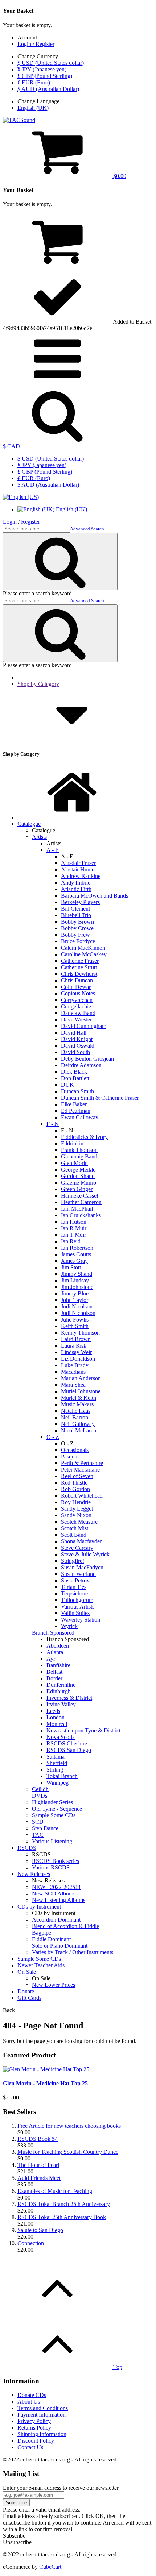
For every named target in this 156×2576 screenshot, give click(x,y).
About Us (29, 2402)
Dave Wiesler (76, 1019)
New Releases (34, 1874)
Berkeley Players (80, 902)
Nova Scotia (61, 1737)
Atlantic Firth (76, 889)
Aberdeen (58, 1646)
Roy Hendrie (76, 1502)
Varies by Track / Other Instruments (73, 1952)
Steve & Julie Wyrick (85, 1554)
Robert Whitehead (82, 1496)
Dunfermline (61, 1685)
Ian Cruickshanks (81, 1215)
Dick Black (74, 1072)
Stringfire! (73, 1561)
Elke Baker (74, 1104)
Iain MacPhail (77, 1209)
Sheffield (57, 1763)
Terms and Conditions (43, 2408)
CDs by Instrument (39, 1907)
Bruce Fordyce (78, 941)
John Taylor (75, 1300)
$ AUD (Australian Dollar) (48, 89)
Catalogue (29, 824)
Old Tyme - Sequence (57, 1809)
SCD (38, 1822)
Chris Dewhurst (79, 974)
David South (75, 1052)
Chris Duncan (77, 980)
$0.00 (119, 176)
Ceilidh (40, 1789)
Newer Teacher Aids (41, 1965)
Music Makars (77, 1404)
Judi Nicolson (77, 1306)
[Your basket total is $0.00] (57, 266)
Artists (39, 837)
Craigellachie (76, 1006)
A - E (53, 850)
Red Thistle (74, 1483)
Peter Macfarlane (80, 1470)
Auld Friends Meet (39, 2178)
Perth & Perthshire (82, 1463)
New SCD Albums (54, 1893)
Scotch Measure (79, 1522)
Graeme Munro (79, 1183)
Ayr (51, 1659)
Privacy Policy (34, 2421)
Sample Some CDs (54, 1815)
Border (54, 1678)
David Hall (74, 1033)
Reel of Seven (77, 1476)
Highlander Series (52, 1802)
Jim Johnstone (77, 1287)
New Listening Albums (59, 1900)
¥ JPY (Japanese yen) (42, 69)
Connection (31, 2243)
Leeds (53, 1711)
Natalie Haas (76, 1411)
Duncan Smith (77, 1091)
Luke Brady (75, 1365)
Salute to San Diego (40, 2230)
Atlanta (55, 1652)
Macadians (73, 1372)
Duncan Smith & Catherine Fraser (100, 1098)
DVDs (40, 1796)
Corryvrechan (77, 1000)
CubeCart (50, 2567)
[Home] (72, 817)
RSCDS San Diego (69, 1750)
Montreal (57, 1724)
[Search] (57, 440)
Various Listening (52, 1841)
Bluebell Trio (76, 915)
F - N (53, 1124)
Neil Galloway (78, 1424)
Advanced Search (87, 529)
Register (30, 522)
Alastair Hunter (79, 869)
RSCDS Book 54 (38, 2139)
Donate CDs (32, 2395)
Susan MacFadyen (82, 1567)
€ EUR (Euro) (34, 82)
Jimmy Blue (75, 1293)
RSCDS (27, 1848)
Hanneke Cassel (79, 1196)
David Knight (77, 1039)
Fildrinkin (72, 1143)
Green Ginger (77, 1189)
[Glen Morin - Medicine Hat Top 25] (46, 2069)
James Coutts (76, 1254)
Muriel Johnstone (81, 1391)
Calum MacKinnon (83, 948)
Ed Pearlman (76, 1111)
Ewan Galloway (80, 1117)
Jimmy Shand (77, 1274)
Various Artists (78, 1607)
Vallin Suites (75, 1613)
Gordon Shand (78, 1176)
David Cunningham (84, 1026)
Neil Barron (75, 1417)
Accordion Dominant (56, 1920)
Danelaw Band (78, 1013)
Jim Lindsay (75, 1280)
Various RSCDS (51, 1867)
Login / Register (36, 44)
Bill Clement (75, 909)
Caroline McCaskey (84, 954)
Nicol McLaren (79, 1430)
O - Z (53, 1437)
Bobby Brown (77, 922)
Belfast (54, 1672)
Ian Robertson (77, 1248)
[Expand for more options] (57, 384)
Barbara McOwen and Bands (95, 896)
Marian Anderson (81, 1378)
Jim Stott (71, 1267)
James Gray (74, 1261)
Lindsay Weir (76, 1352)
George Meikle (78, 1170)
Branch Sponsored (53, 1633)
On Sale (27, 1972)
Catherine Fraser (80, 961)
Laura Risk (74, 1346)
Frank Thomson (79, 1150)
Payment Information (42, 2415)
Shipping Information (42, 2434)
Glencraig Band (79, 1156)
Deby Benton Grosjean (87, 1059)
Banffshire (58, 1665)
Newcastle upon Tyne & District (83, 1730)
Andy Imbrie (76, 883)
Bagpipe (42, 1933)
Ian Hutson (74, 1222)
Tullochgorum (77, 1600)
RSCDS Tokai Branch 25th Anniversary (64, 2204)
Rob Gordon (75, 1489)
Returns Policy (34, 2428)
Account (27, 38)
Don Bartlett (75, 1078)
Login (10, 522)
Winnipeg (58, 1783)
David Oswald (78, 1046)
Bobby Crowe (77, 928)
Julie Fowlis (75, 1320)
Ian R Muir (74, 1228)
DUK (67, 1085)
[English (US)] (21, 497)
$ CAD (11, 446)
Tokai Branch (62, 1776)
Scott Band (74, 1535)
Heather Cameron (81, 1202)
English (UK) (33, 108)
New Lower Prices (54, 1985)
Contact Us (30, 2447)
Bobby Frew (75, 935)
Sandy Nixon (76, 1515)
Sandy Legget (77, 1509)
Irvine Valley (61, 1704)
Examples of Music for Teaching (55, 2191)
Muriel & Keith (79, 1398)
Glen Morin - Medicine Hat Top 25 (45, 2083)
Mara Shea (73, 1385)
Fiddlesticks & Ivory (84, 1137)
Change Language (38, 101)
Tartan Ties (74, 1587)
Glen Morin (74, 1163)
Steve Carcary (77, 1548)
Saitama (56, 1757)
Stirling (55, 1770)
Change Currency (38, 56)
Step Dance (45, 1828)
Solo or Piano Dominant (60, 1946)
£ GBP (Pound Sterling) (45, 76)
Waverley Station (81, 1620)
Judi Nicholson (78, 1313)
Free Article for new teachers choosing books (69, 2126)
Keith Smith (75, 1326)
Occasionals (75, 1450)
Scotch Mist (75, 1528)
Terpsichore (74, 1593)
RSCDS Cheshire (67, 1743)
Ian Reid (71, 1241)
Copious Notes (78, 993)
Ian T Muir (73, 1235)
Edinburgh (59, 1691)
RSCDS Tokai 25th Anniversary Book (62, 2217)
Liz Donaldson (78, 1359)
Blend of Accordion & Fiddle (65, 1926)
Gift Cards (29, 1998)
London (56, 1717)
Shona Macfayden (82, 1541)
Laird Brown (76, 1339)
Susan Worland (78, 1574)
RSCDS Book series (56, 1861)
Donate (26, 1991)
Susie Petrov (75, 1580)
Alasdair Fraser (78, 863)
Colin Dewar (76, 987)
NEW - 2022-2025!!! (56, 1887)
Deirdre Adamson (81, 1065)
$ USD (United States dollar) (51, 63)
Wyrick (69, 1626)
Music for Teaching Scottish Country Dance (68, 2152)
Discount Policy (36, 2441)
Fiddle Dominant (51, 1939)
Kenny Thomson (80, 1333)
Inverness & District (69, 1698)
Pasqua (69, 1456)
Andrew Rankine (81, 876)
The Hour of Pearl (38, 2165)
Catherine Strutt (79, 967)
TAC (38, 1835)
